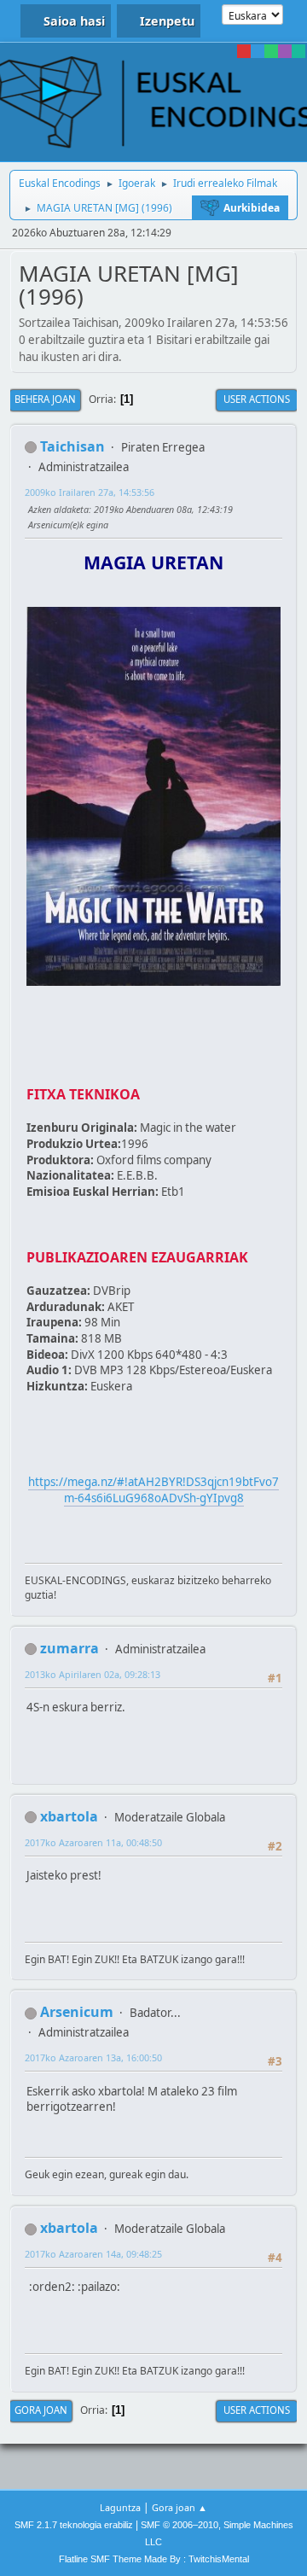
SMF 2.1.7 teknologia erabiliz (74, 2525)
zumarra (70, 1648)
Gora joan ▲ (180, 2507)
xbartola (69, 1816)
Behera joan (45, 399)
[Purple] (285, 51)
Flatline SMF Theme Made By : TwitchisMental (154, 2559)
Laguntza (120, 2507)
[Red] (244, 51)
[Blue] (258, 51)
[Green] (271, 51)
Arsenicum (77, 2012)
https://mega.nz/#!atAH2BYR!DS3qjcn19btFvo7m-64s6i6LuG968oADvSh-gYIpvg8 (153, 1490)
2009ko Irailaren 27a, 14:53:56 (90, 492)
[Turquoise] (298, 51)
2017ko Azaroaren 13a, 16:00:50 (93, 2057)
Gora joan (41, 2410)
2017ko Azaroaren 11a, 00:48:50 (93, 1842)
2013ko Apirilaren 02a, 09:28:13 (93, 1674)
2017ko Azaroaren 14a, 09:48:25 (93, 2254)
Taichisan (72, 446)
